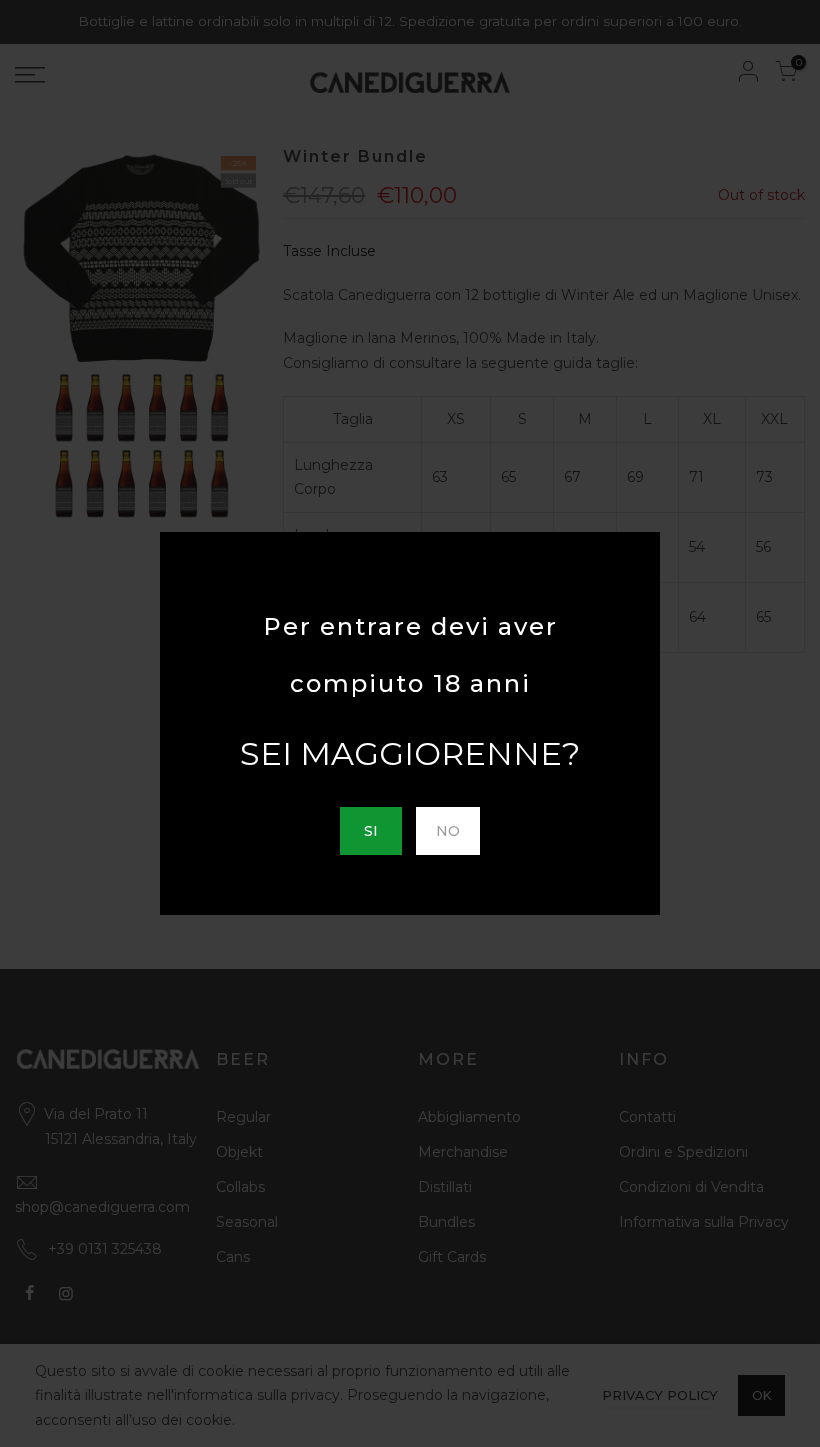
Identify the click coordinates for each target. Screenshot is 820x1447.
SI (371, 831)
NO (448, 831)
